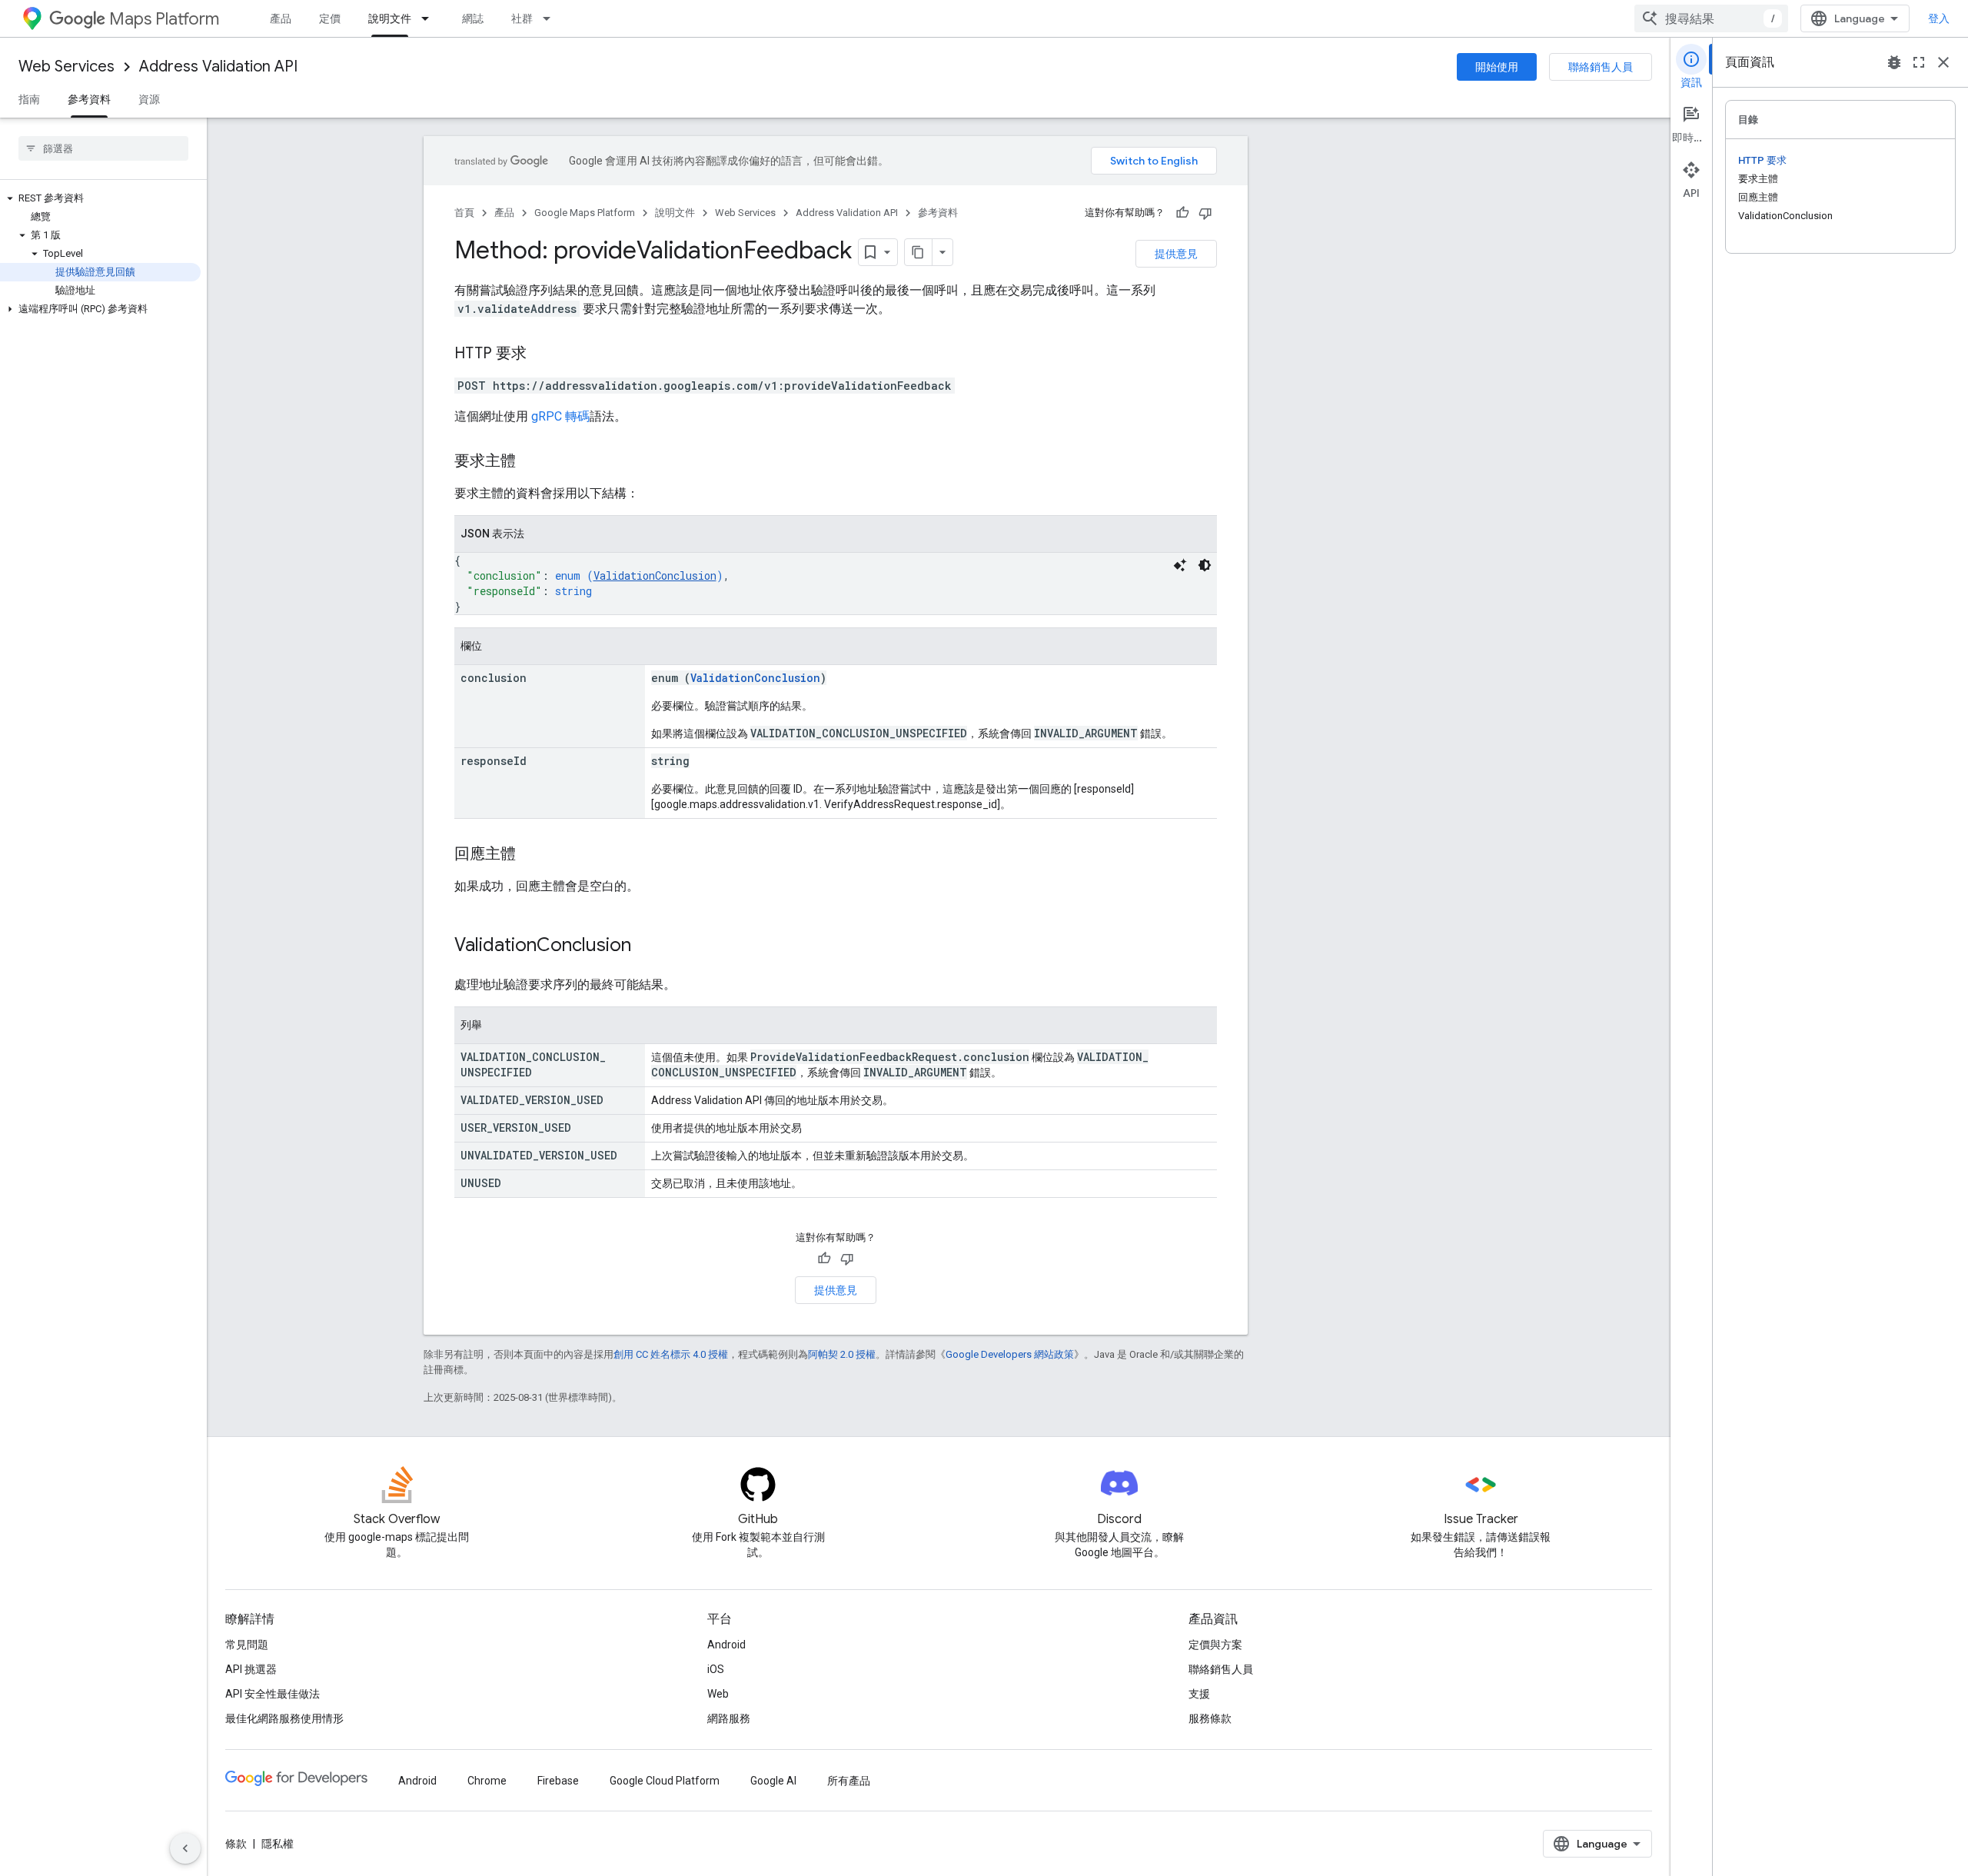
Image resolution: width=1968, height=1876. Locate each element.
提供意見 (1176, 254)
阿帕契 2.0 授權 (842, 1354)
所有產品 (849, 1781)
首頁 (464, 213)
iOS (716, 1669)
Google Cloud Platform (665, 1781)
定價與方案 (1215, 1645)
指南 (29, 99)
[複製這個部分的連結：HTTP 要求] (542, 354)
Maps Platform (164, 19)
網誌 (473, 18)
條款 (236, 1844)
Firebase (558, 1781)
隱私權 (278, 1844)
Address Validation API (218, 67)
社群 (522, 18)
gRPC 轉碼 (560, 416)
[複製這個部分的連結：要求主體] (531, 462)
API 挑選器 (251, 1669)
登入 (1939, 18)
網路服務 (729, 1718)
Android (726, 1645)
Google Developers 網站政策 (1010, 1354)
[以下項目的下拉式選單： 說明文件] (430, 18)
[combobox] (1711, 18)
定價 (330, 18)
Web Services (66, 67)
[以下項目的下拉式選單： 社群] (551, 18)
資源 (149, 99)
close (1943, 62)
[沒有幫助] (1205, 213)
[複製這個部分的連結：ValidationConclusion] (647, 946)
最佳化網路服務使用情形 (284, 1718)
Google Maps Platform (585, 213)
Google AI (773, 1781)
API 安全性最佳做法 (273, 1694)
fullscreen (1919, 62)
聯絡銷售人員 (1601, 67)
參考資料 (89, 99)
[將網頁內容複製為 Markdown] (919, 252)
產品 (281, 18)
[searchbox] (103, 148)
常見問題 (247, 1645)
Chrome (487, 1781)
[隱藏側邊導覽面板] (185, 1848)
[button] (100, 198)
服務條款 (1210, 1718)
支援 (1199, 1694)
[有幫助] (1182, 213)
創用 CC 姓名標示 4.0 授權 (671, 1354)
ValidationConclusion (655, 575)
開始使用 (1497, 67)
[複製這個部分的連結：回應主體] (531, 855)
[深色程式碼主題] (1205, 565)
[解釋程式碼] (1180, 565)
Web (718, 1694)
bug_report (1894, 62)
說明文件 (390, 18)
